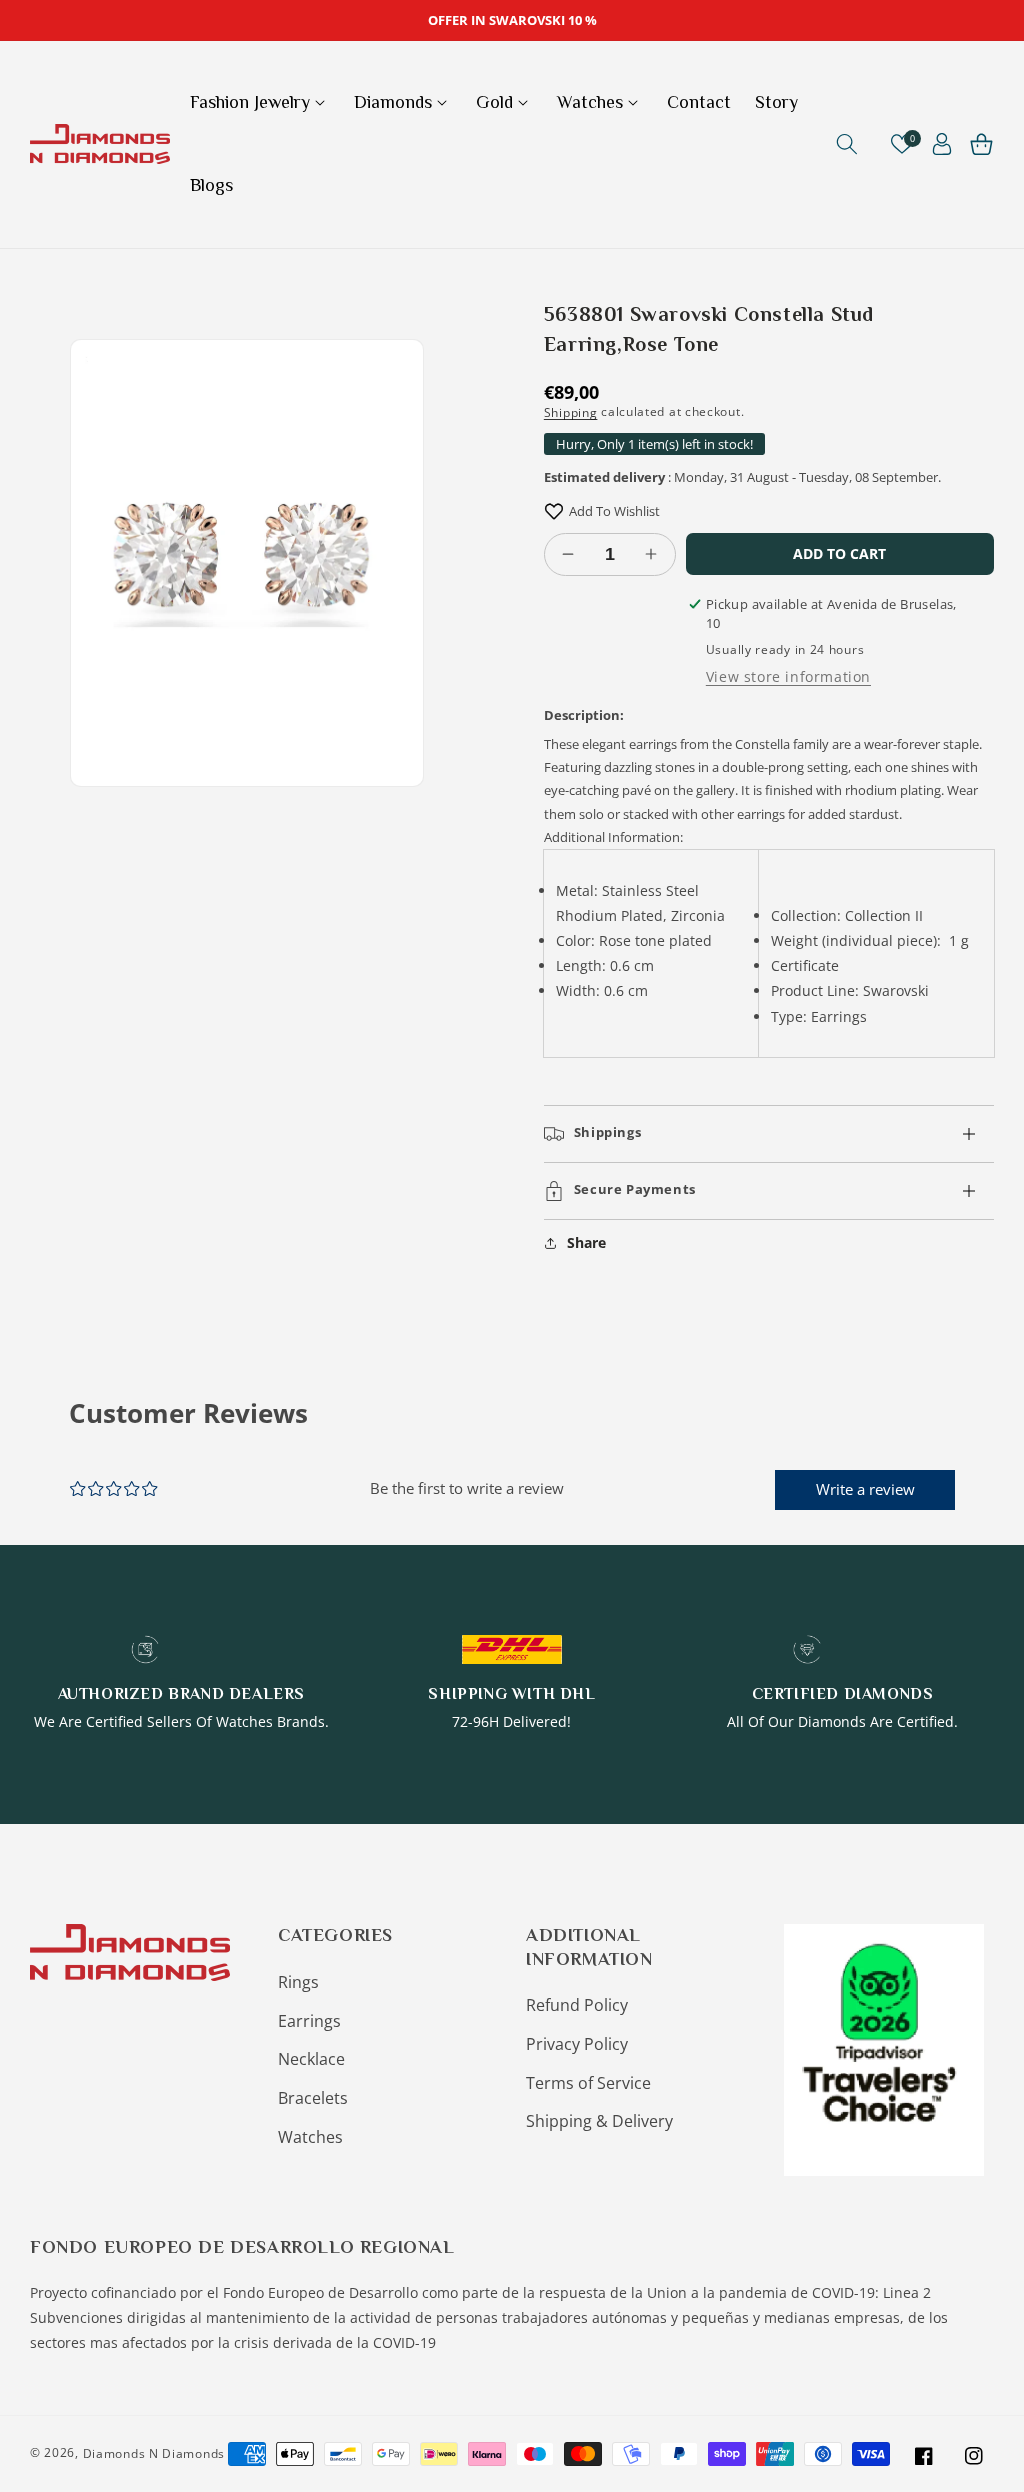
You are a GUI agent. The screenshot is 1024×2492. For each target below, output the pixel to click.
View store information (788, 676)
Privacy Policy (577, 2044)
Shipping (571, 411)
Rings (298, 1982)
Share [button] (586, 1242)
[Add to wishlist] (554, 511)
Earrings (309, 2021)
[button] (260, 102)
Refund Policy (577, 2005)
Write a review (865, 1489)
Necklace (311, 2059)
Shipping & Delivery (599, 2121)
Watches (310, 2137)
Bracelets (313, 2098)
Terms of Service (588, 2083)
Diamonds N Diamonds (154, 2453)
